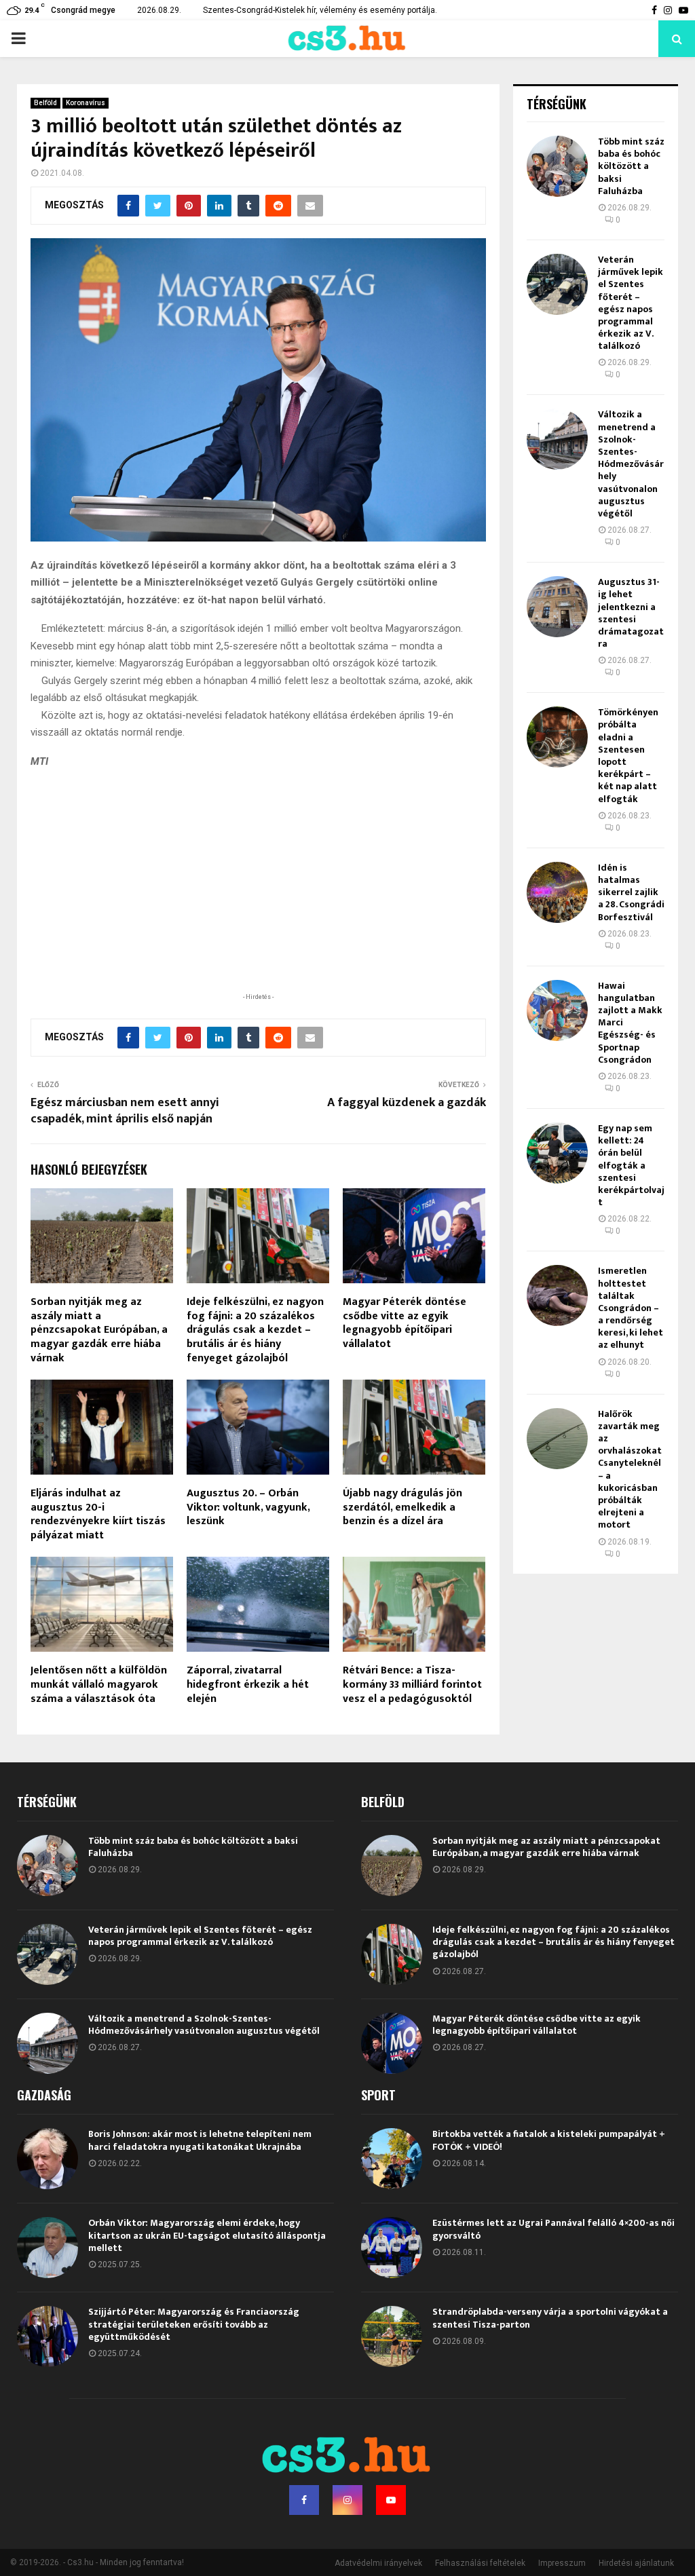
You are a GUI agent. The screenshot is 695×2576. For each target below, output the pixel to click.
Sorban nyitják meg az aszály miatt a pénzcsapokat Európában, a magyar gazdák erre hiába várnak (99, 1330)
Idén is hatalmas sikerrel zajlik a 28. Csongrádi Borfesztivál (631, 892)
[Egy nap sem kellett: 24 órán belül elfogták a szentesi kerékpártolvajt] (557, 1153)
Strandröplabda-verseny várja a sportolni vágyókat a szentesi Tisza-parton (550, 2318)
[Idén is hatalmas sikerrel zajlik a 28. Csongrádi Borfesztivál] (557, 892)
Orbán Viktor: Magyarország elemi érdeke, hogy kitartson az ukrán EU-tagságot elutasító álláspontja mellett (207, 2235)
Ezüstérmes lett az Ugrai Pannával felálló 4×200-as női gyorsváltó (553, 2229)
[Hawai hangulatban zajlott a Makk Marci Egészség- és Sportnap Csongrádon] (557, 1010)
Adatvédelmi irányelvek (378, 2563)
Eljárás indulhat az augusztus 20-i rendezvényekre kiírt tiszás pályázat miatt (98, 1514)
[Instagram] (347, 2500)
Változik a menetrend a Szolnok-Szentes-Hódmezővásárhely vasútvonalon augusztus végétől (631, 464)
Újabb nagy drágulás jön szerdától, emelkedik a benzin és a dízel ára (402, 1508)
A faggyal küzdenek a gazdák (407, 1103)
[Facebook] (304, 2500)
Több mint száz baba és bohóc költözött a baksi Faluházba (631, 166)
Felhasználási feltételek (480, 2563)
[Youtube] (391, 2500)
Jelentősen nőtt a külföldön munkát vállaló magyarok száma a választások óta (99, 1685)
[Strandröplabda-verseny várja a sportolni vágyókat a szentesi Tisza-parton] (392, 2336)
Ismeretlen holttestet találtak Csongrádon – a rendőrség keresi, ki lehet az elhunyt (631, 1308)
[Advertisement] (258, 901)
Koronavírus (86, 103)
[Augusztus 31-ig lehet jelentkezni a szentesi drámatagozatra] (557, 607)
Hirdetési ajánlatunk (636, 2563)
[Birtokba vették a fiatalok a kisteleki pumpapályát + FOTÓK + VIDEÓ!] (392, 2159)
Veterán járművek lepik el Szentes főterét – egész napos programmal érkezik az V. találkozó (631, 303)
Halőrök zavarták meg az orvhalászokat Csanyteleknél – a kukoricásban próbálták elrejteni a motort (630, 1470)
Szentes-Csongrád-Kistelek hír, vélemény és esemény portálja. (320, 10)
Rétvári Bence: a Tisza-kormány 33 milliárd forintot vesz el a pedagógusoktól (412, 1685)
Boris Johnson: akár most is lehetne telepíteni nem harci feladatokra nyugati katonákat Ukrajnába (200, 2140)
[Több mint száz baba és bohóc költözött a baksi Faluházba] (557, 166)
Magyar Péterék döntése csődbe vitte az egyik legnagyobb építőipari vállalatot (405, 1323)
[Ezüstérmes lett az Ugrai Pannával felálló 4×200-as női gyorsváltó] (392, 2248)
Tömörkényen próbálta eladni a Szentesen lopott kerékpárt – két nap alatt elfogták (628, 755)
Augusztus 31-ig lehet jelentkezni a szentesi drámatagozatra (631, 613)
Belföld (45, 103)
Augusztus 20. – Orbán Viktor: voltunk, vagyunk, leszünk (248, 1508)
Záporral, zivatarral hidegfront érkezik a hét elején (248, 1685)
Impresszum (562, 2563)
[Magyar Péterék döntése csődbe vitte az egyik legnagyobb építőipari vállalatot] (392, 2043)
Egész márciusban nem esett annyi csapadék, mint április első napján (125, 1111)
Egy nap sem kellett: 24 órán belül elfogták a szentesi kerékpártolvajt (631, 1165)
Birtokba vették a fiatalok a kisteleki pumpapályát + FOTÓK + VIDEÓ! (549, 2140)
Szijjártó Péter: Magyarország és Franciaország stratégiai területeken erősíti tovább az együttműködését (194, 2324)
